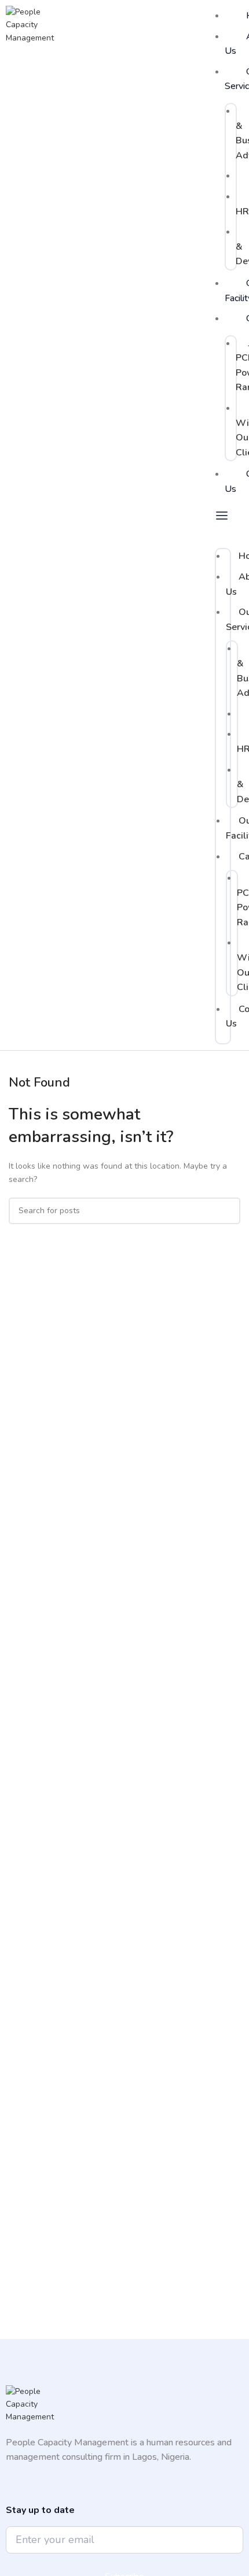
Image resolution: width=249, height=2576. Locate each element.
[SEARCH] (227, 1211)
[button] (223, 524)
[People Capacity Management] (35, 25)
